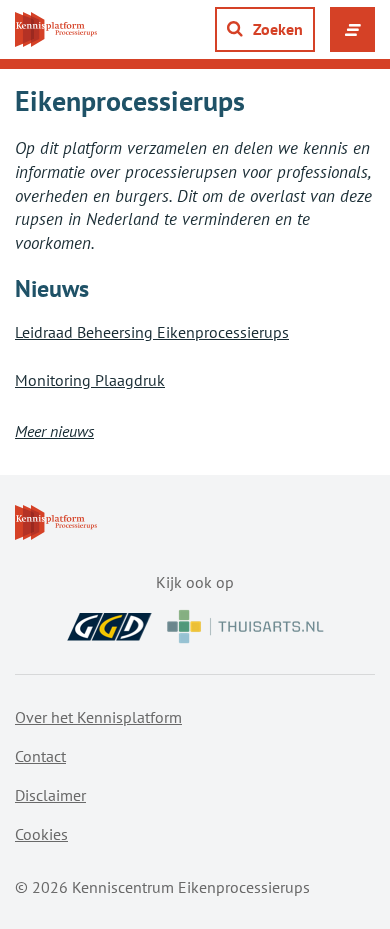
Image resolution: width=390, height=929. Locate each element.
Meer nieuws (54, 431)
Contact (40, 756)
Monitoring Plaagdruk (90, 380)
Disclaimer (50, 795)
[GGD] (109, 627)
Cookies (41, 834)
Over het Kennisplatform (98, 717)
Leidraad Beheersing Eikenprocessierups (152, 332)
